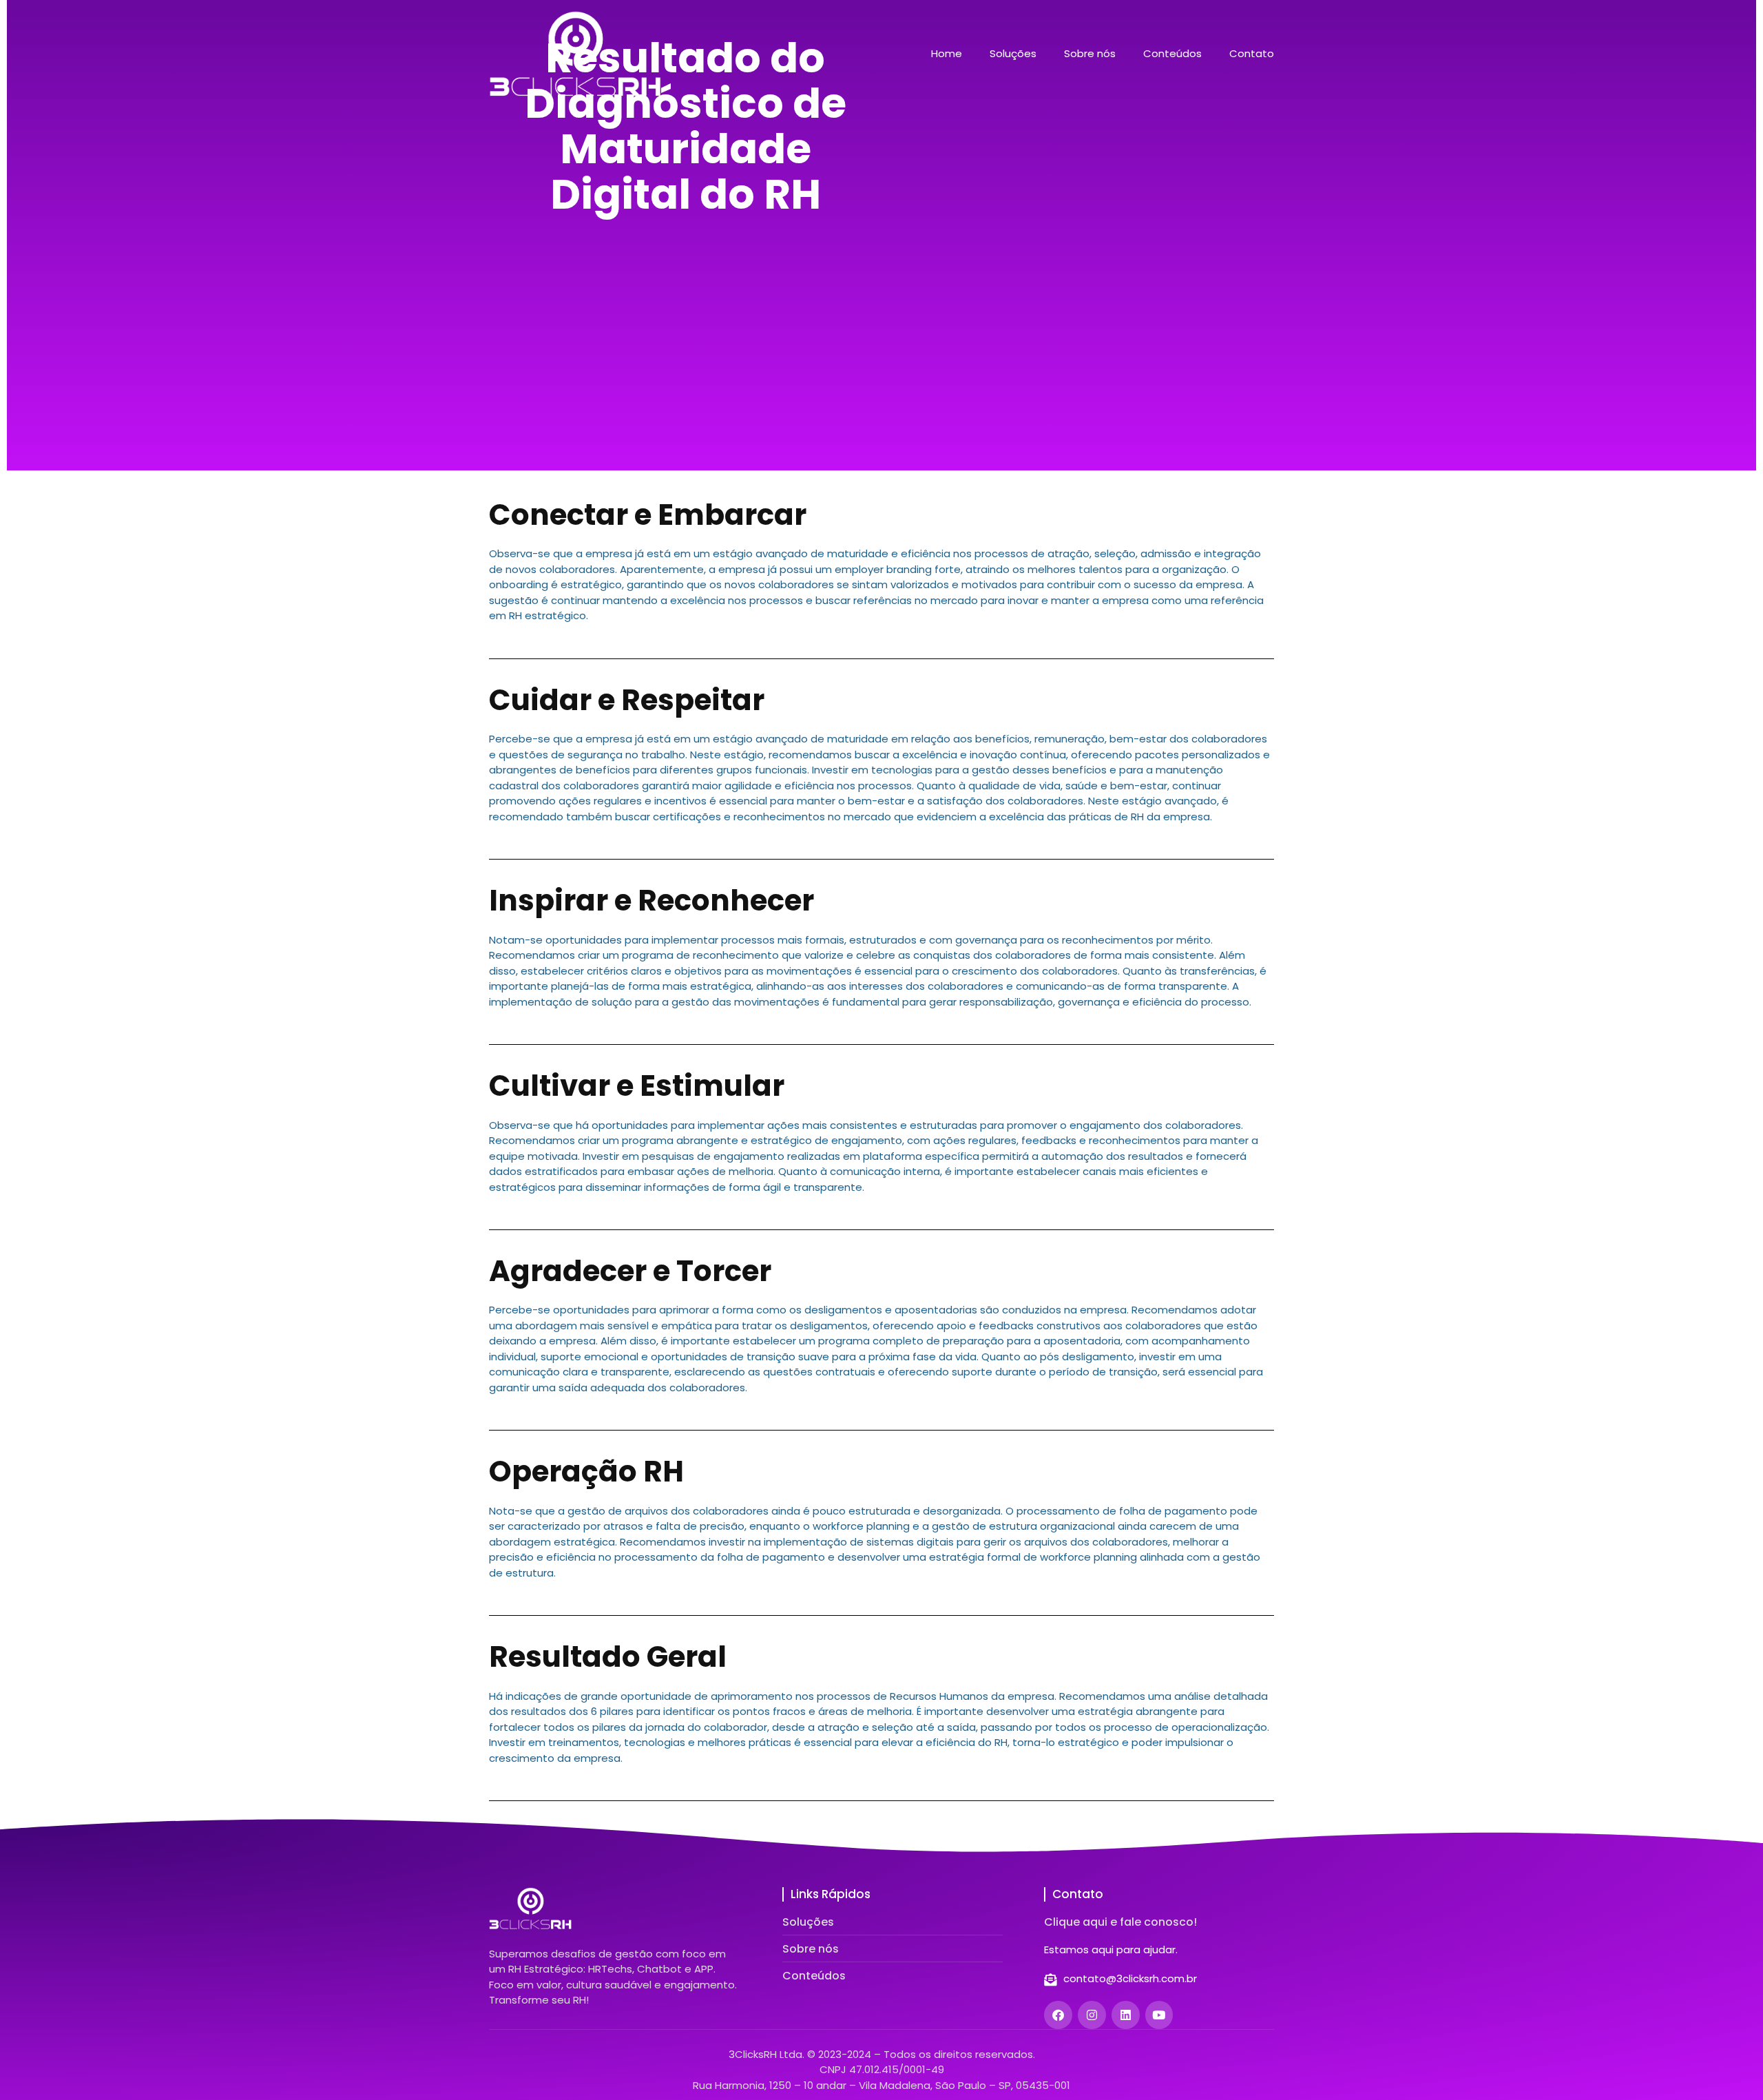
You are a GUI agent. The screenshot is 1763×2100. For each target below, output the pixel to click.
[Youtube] (1159, 2015)
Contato (1252, 54)
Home (947, 54)
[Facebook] (1058, 2015)
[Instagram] (1092, 2015)
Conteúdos (1172, 54)
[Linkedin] (1126, 2015)
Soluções (1013, 54)
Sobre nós (1090, 54)
